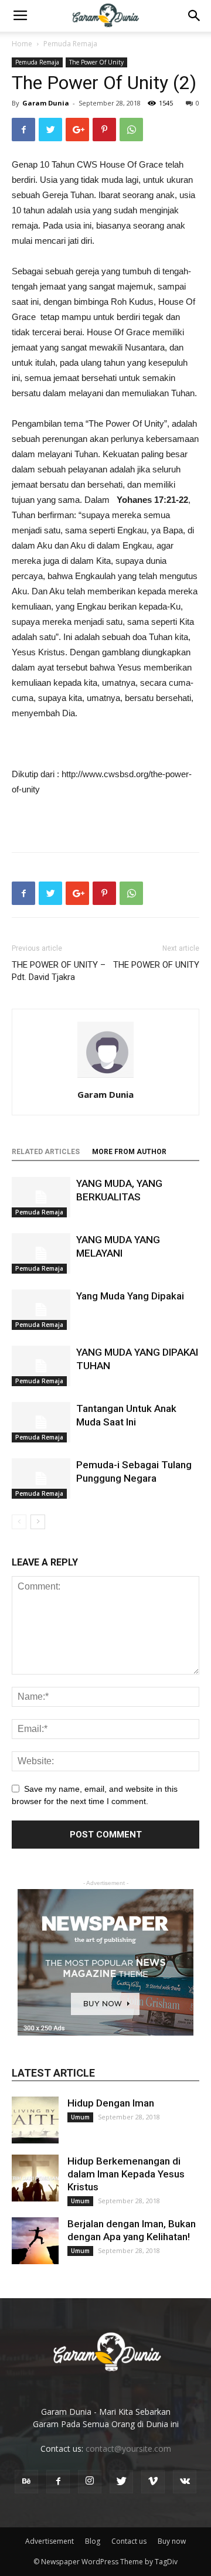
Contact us (129, 2541)
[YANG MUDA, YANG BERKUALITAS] (41, 1197)
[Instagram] (90, 2482)
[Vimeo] (153, 2482)
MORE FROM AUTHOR (129, 1152)
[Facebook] (58, 2482)
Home (22, 44)
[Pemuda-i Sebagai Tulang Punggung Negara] (41, 1478)
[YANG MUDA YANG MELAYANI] (41, 1253)
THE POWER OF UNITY (156, 965)
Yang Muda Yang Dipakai (130, 1296)
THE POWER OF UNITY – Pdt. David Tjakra (59, 971)
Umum (80, 2117)
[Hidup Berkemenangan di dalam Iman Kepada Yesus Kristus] (35, 2178)
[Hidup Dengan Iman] (35, 2120)
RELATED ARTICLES (46, 1152)
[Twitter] (121, 2482)
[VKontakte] (185, 2482)
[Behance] (26, 2482)
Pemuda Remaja (70, 44)
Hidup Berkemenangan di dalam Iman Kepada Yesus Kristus (126, 2174)
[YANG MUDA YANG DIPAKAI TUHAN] (41, 1366)
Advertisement (50, 2541)
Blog (93, 2541)
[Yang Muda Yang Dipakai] (41, 1310)
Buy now (172, 2541)
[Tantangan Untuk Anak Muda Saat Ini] (41, 1422)
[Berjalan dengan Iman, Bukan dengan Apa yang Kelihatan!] (35, 2241)
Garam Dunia (46, 103)
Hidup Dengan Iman (111, 2103)
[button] (195, 16)
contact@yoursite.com (128, 2449)
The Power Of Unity (96, 62)
